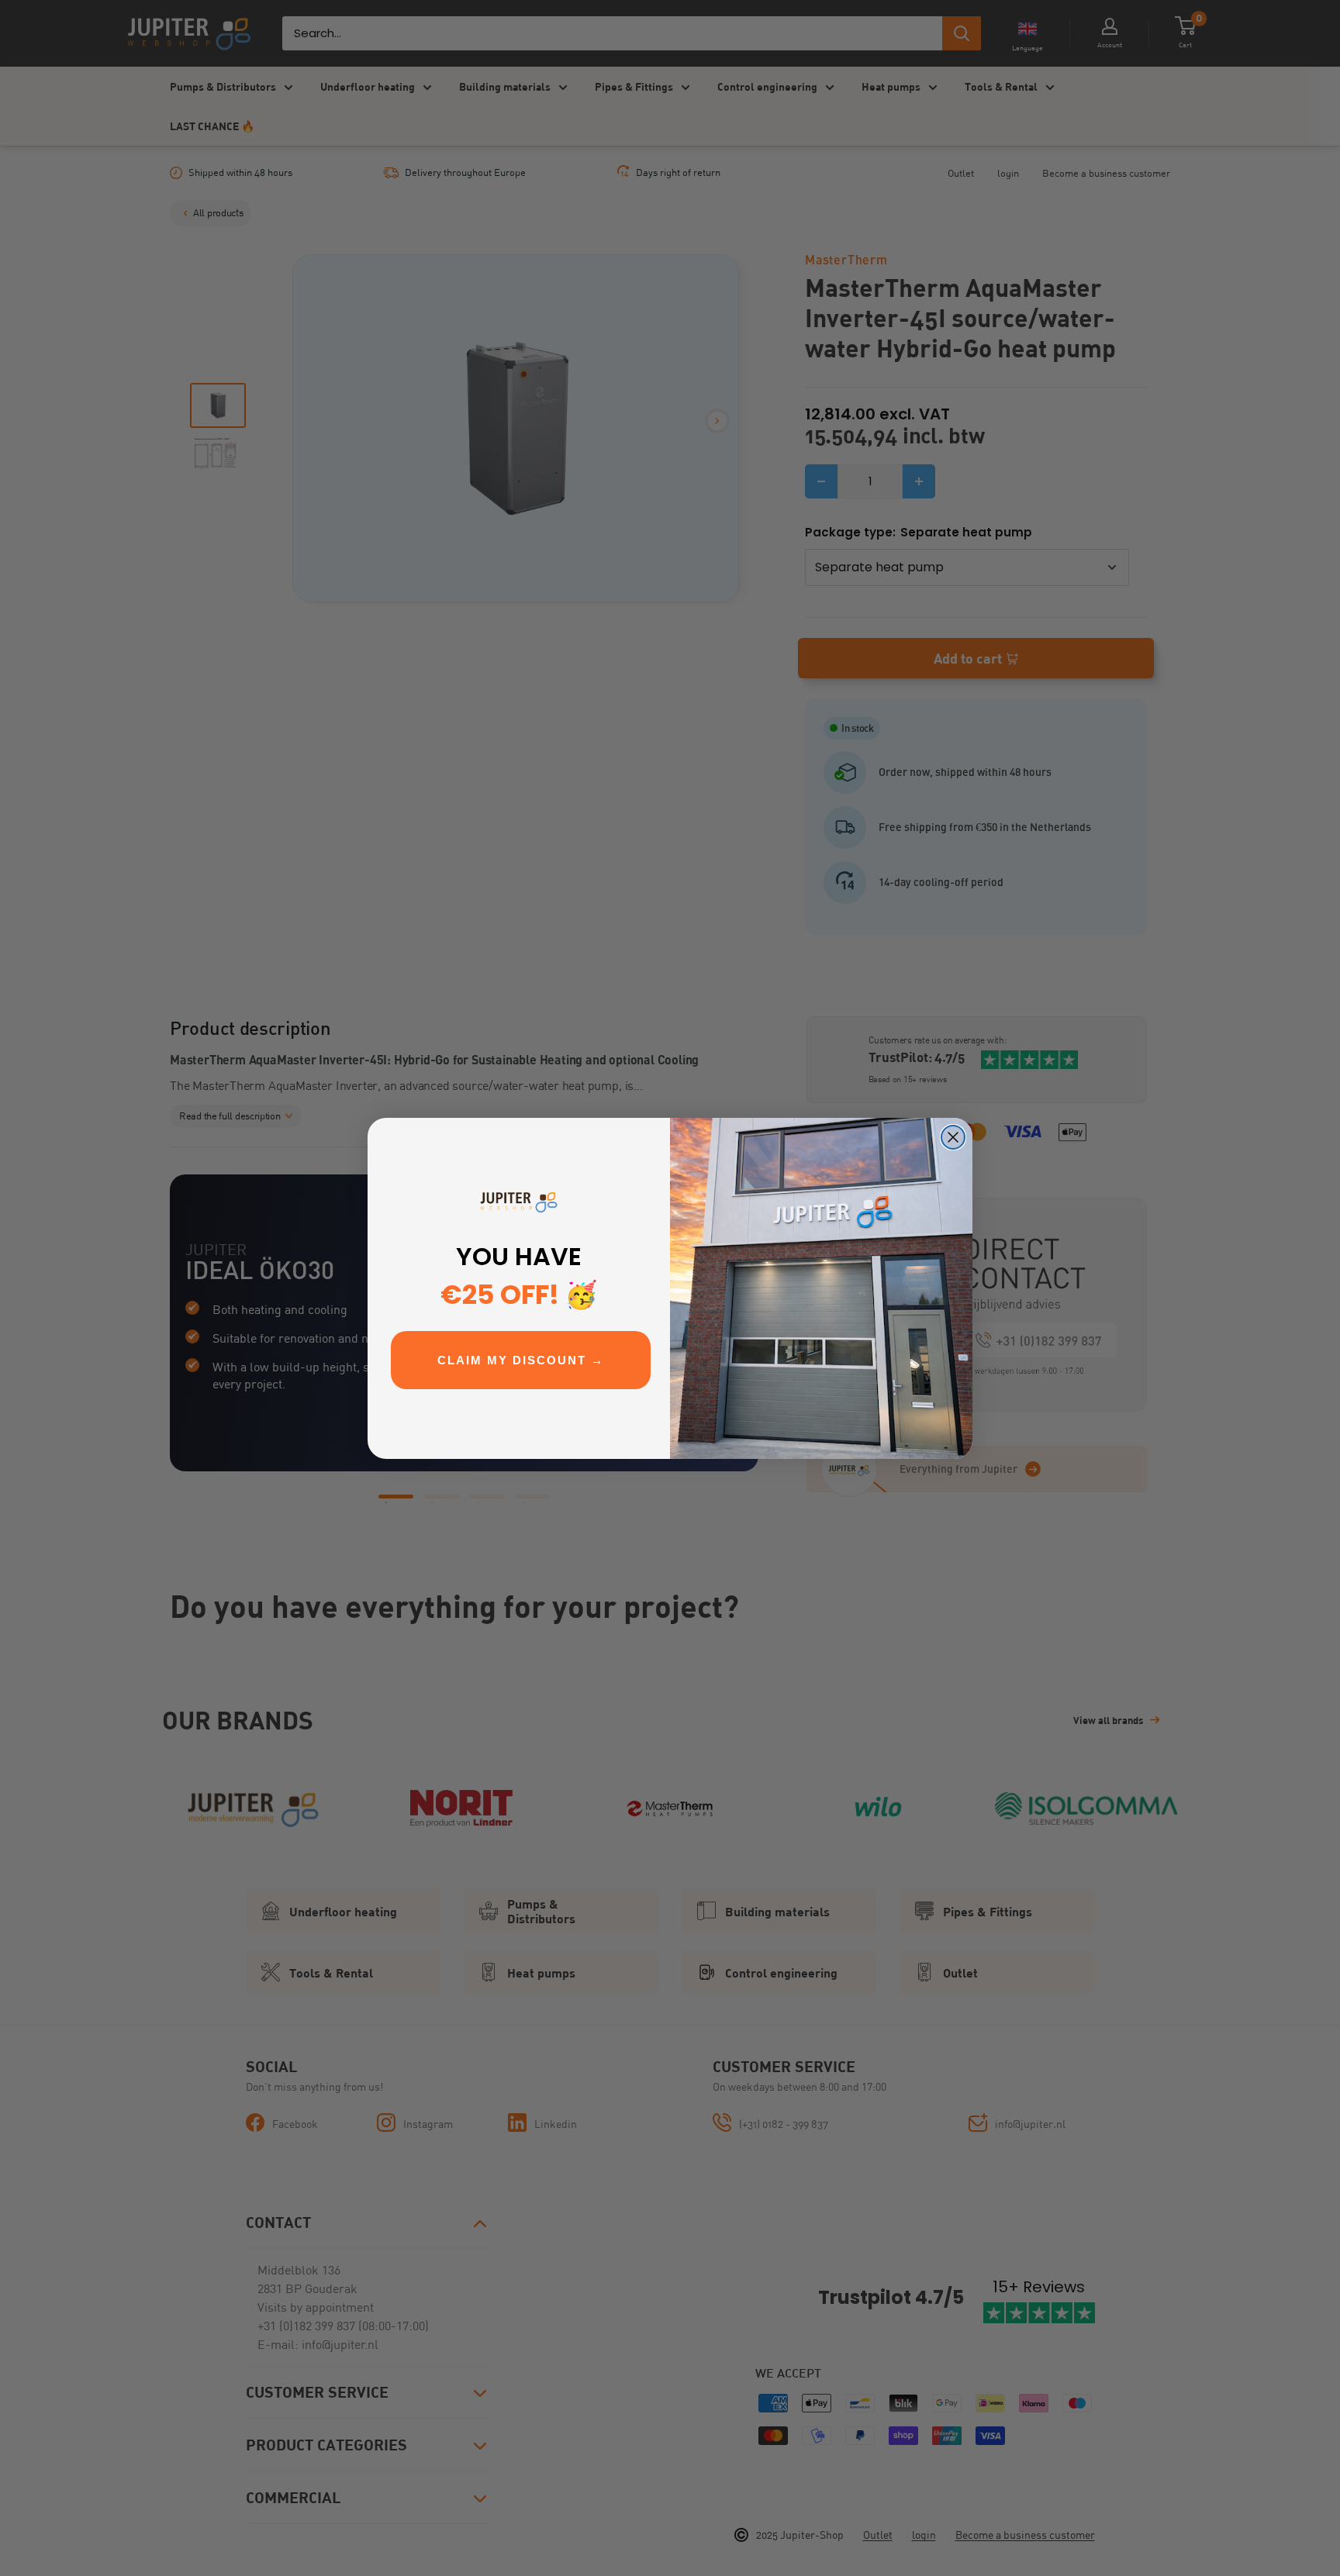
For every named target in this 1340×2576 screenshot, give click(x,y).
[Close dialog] (953, 1137)
